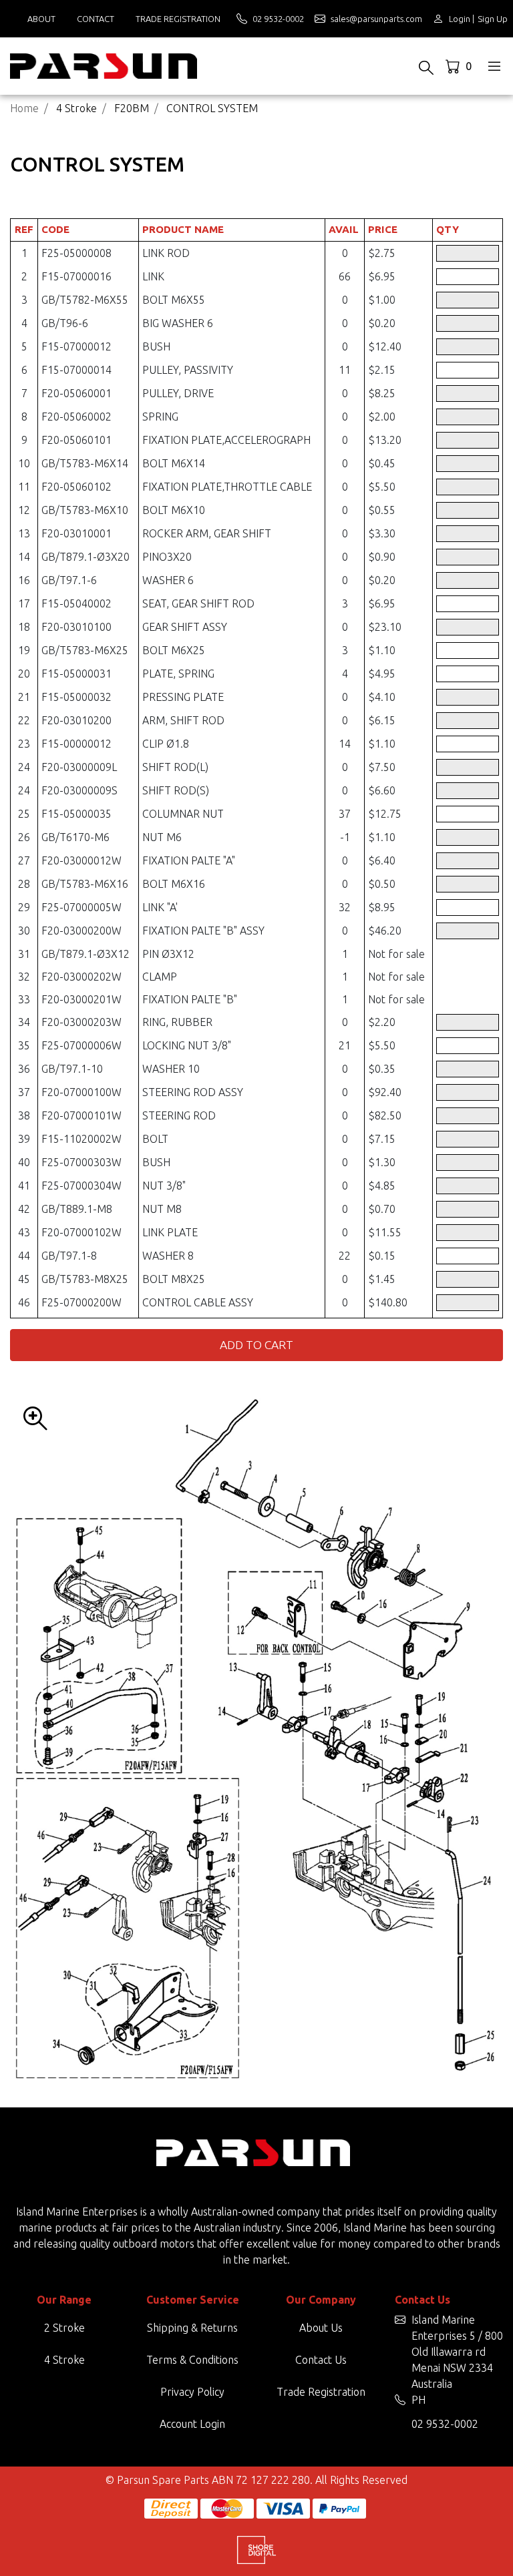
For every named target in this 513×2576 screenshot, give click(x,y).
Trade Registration (178, 19)
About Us (321, 2328)
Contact (96, 19)
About (41, 19)
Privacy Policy (192, 2392)
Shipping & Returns (192, 2328)
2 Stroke (64, 2328)
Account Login (192, 2424)
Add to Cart (256, 1345)
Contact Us (321, 2360)
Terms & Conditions (192, 2360)
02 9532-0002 (445, 2424)
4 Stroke (64, 2360)
